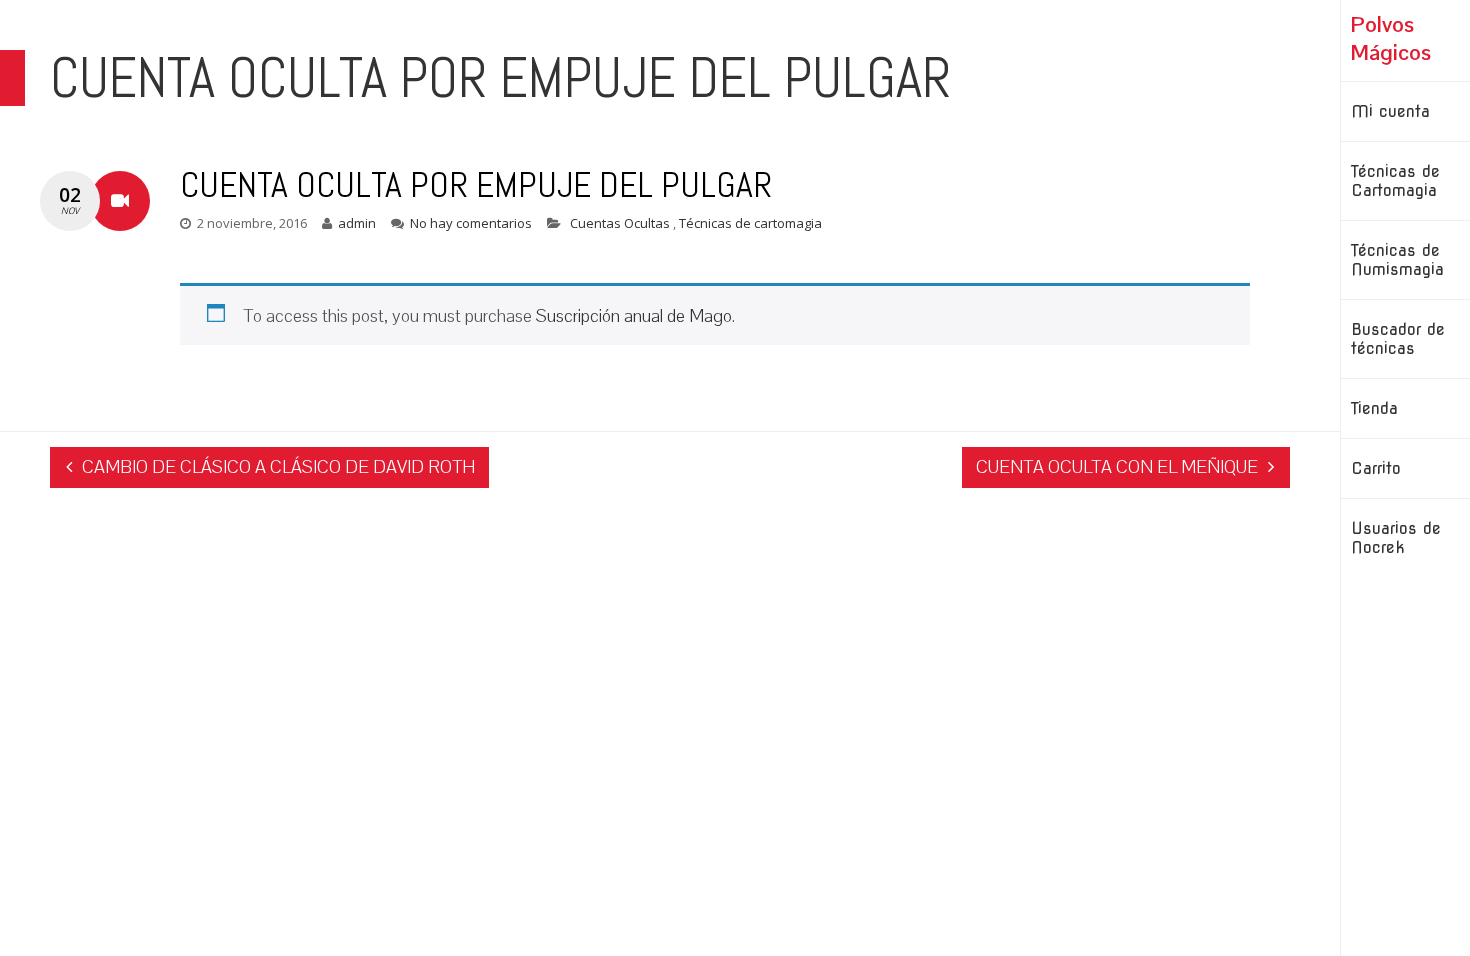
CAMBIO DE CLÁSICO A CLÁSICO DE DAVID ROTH (278, 466)
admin (357, 223)
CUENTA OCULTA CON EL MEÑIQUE (1117, 466)
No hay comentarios (471, 223)
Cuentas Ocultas (621, 223)
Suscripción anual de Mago (634, 315)
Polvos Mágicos (1391, 38)
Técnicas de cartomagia (750, 223)
